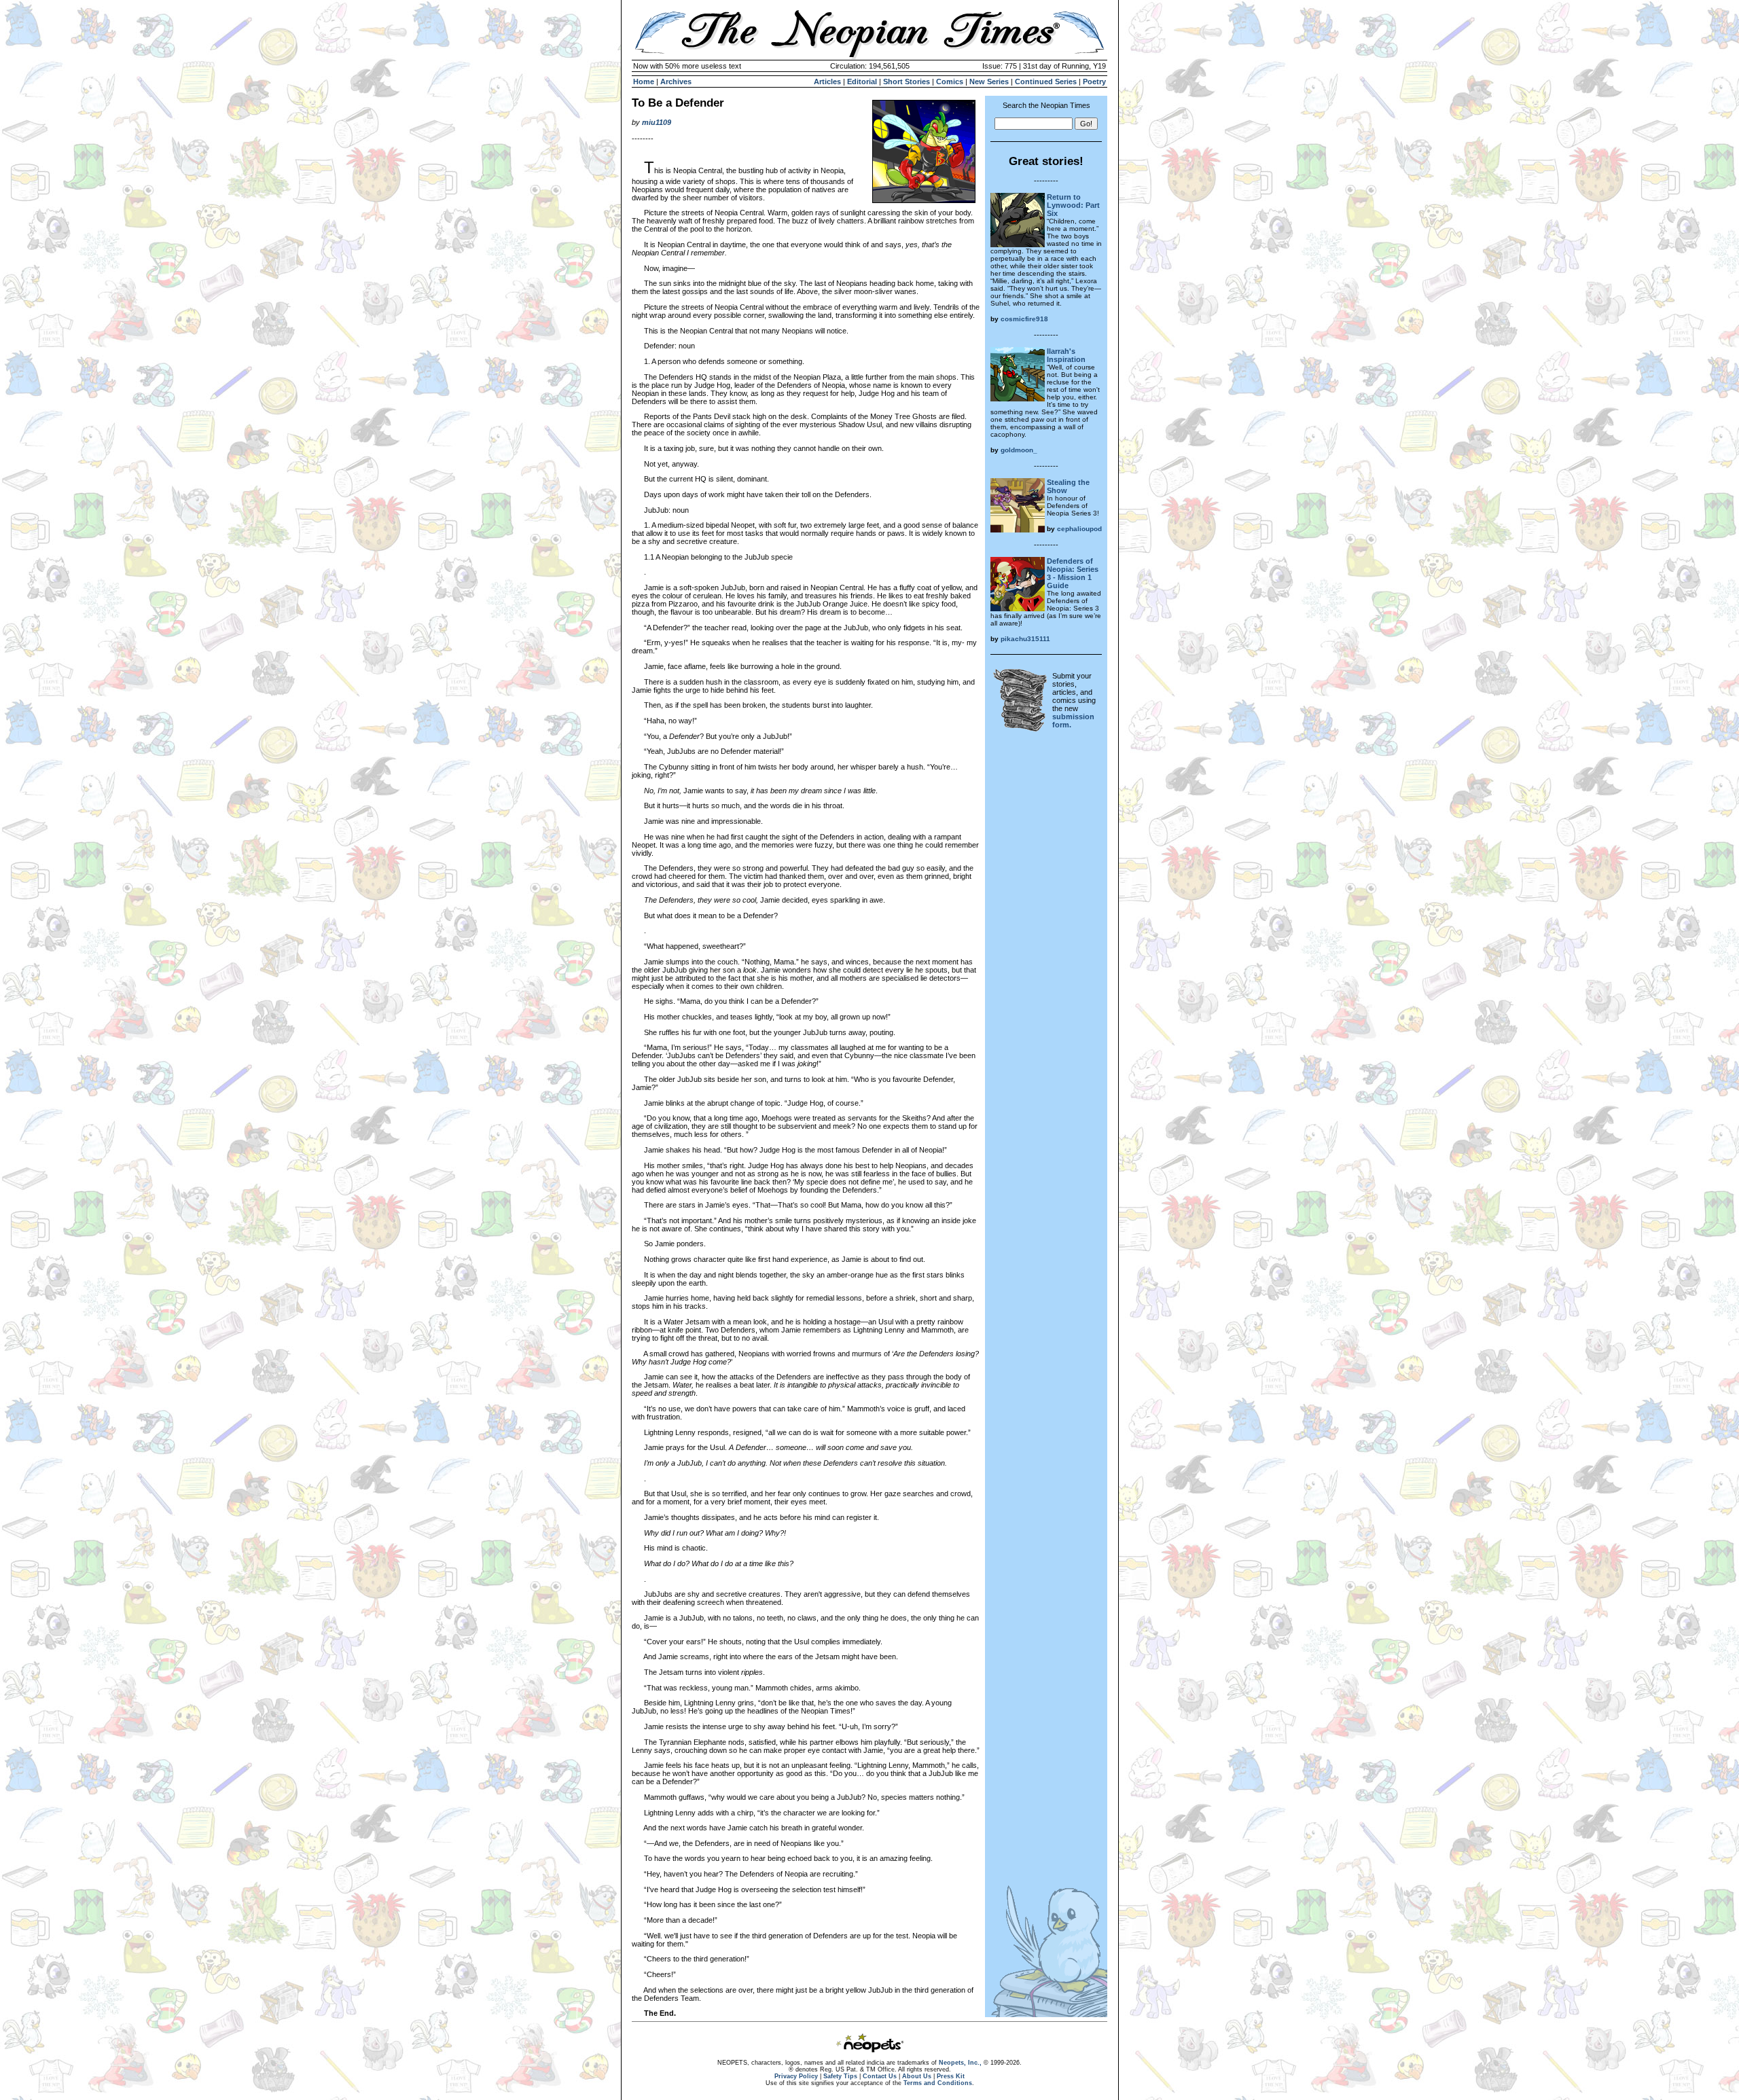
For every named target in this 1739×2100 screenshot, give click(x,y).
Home (644, 82)
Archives (676, 82)
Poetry (1094, 82)
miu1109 (657, 122)
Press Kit (951, 2076)
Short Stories (907, 82)
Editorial (862, 82)
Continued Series (1046, 82)
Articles (827, 82)
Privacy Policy (796, 2076)
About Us (917, 2076)
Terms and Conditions (938, 2083)
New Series (989, 82)
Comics (950, 82)
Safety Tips (840, 2076)
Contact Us (880, 2076)
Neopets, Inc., (960, 2063)
